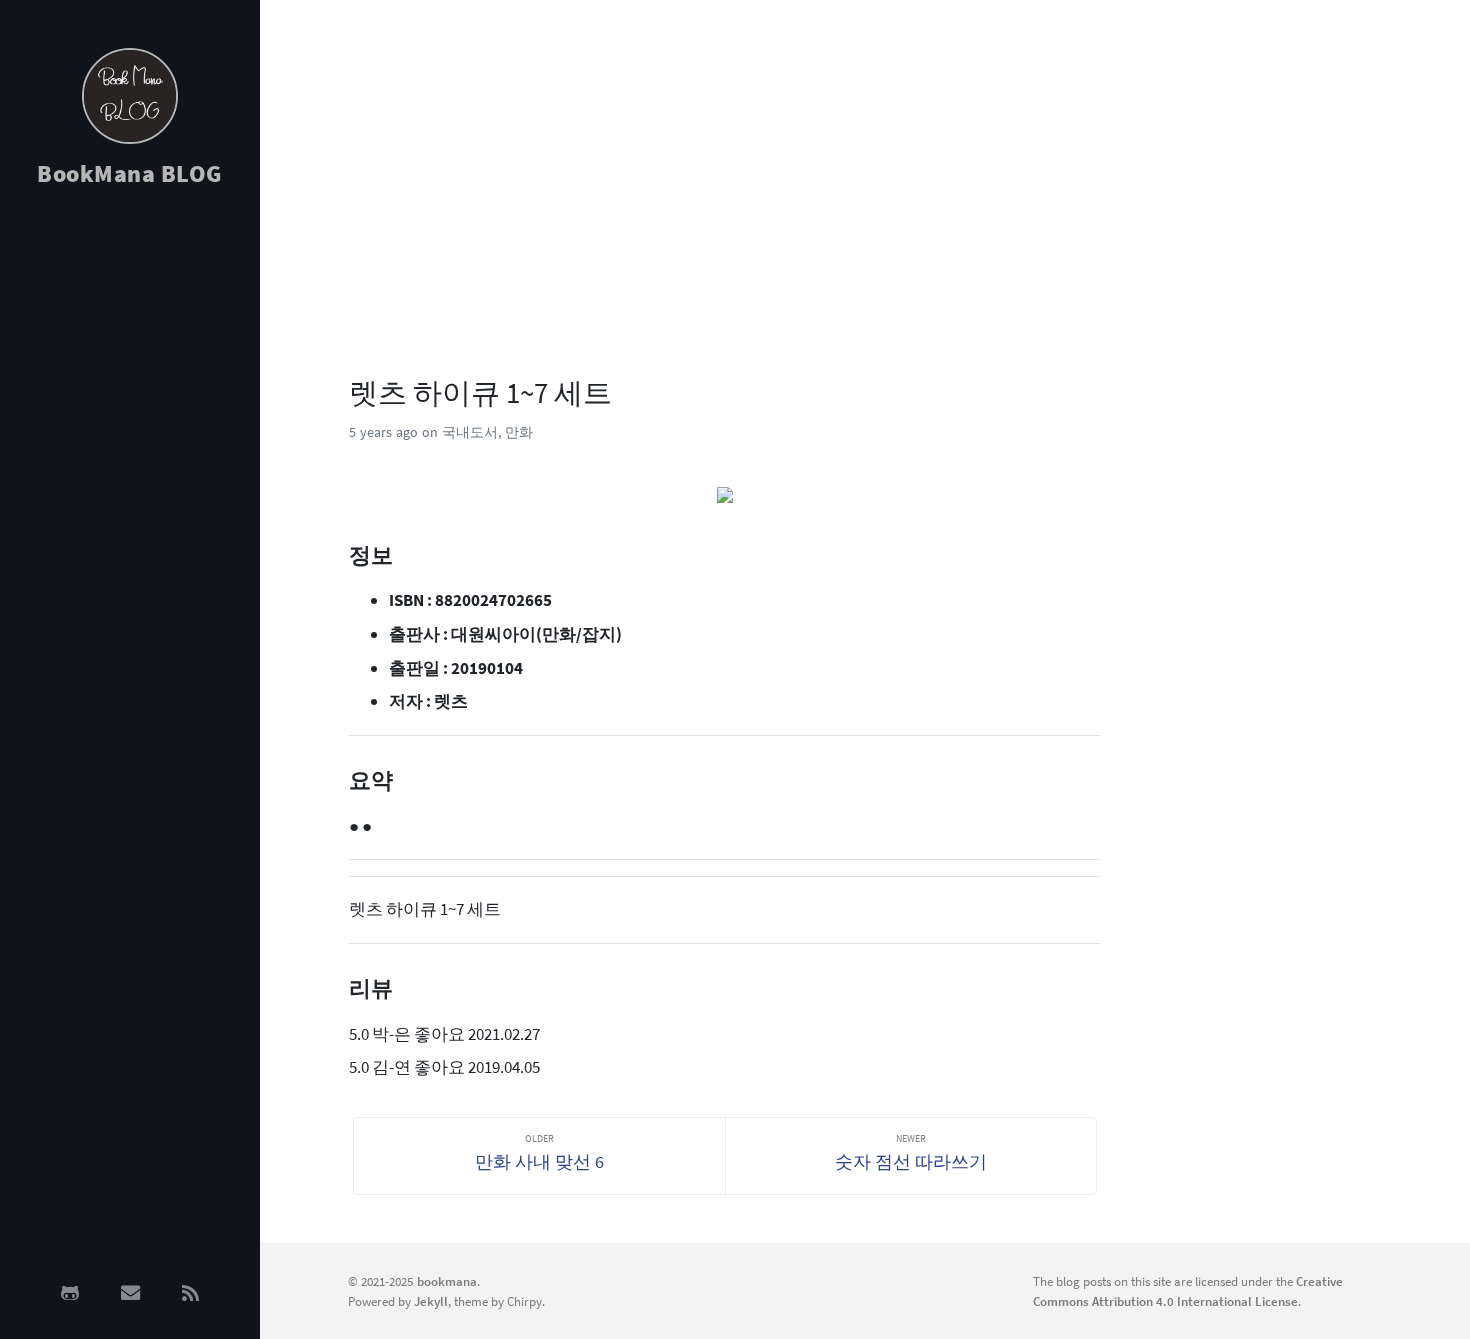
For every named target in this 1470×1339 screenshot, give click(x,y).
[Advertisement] (130, 522)
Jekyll (431, 1301)
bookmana (447, 1281)
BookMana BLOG (130, 173)
